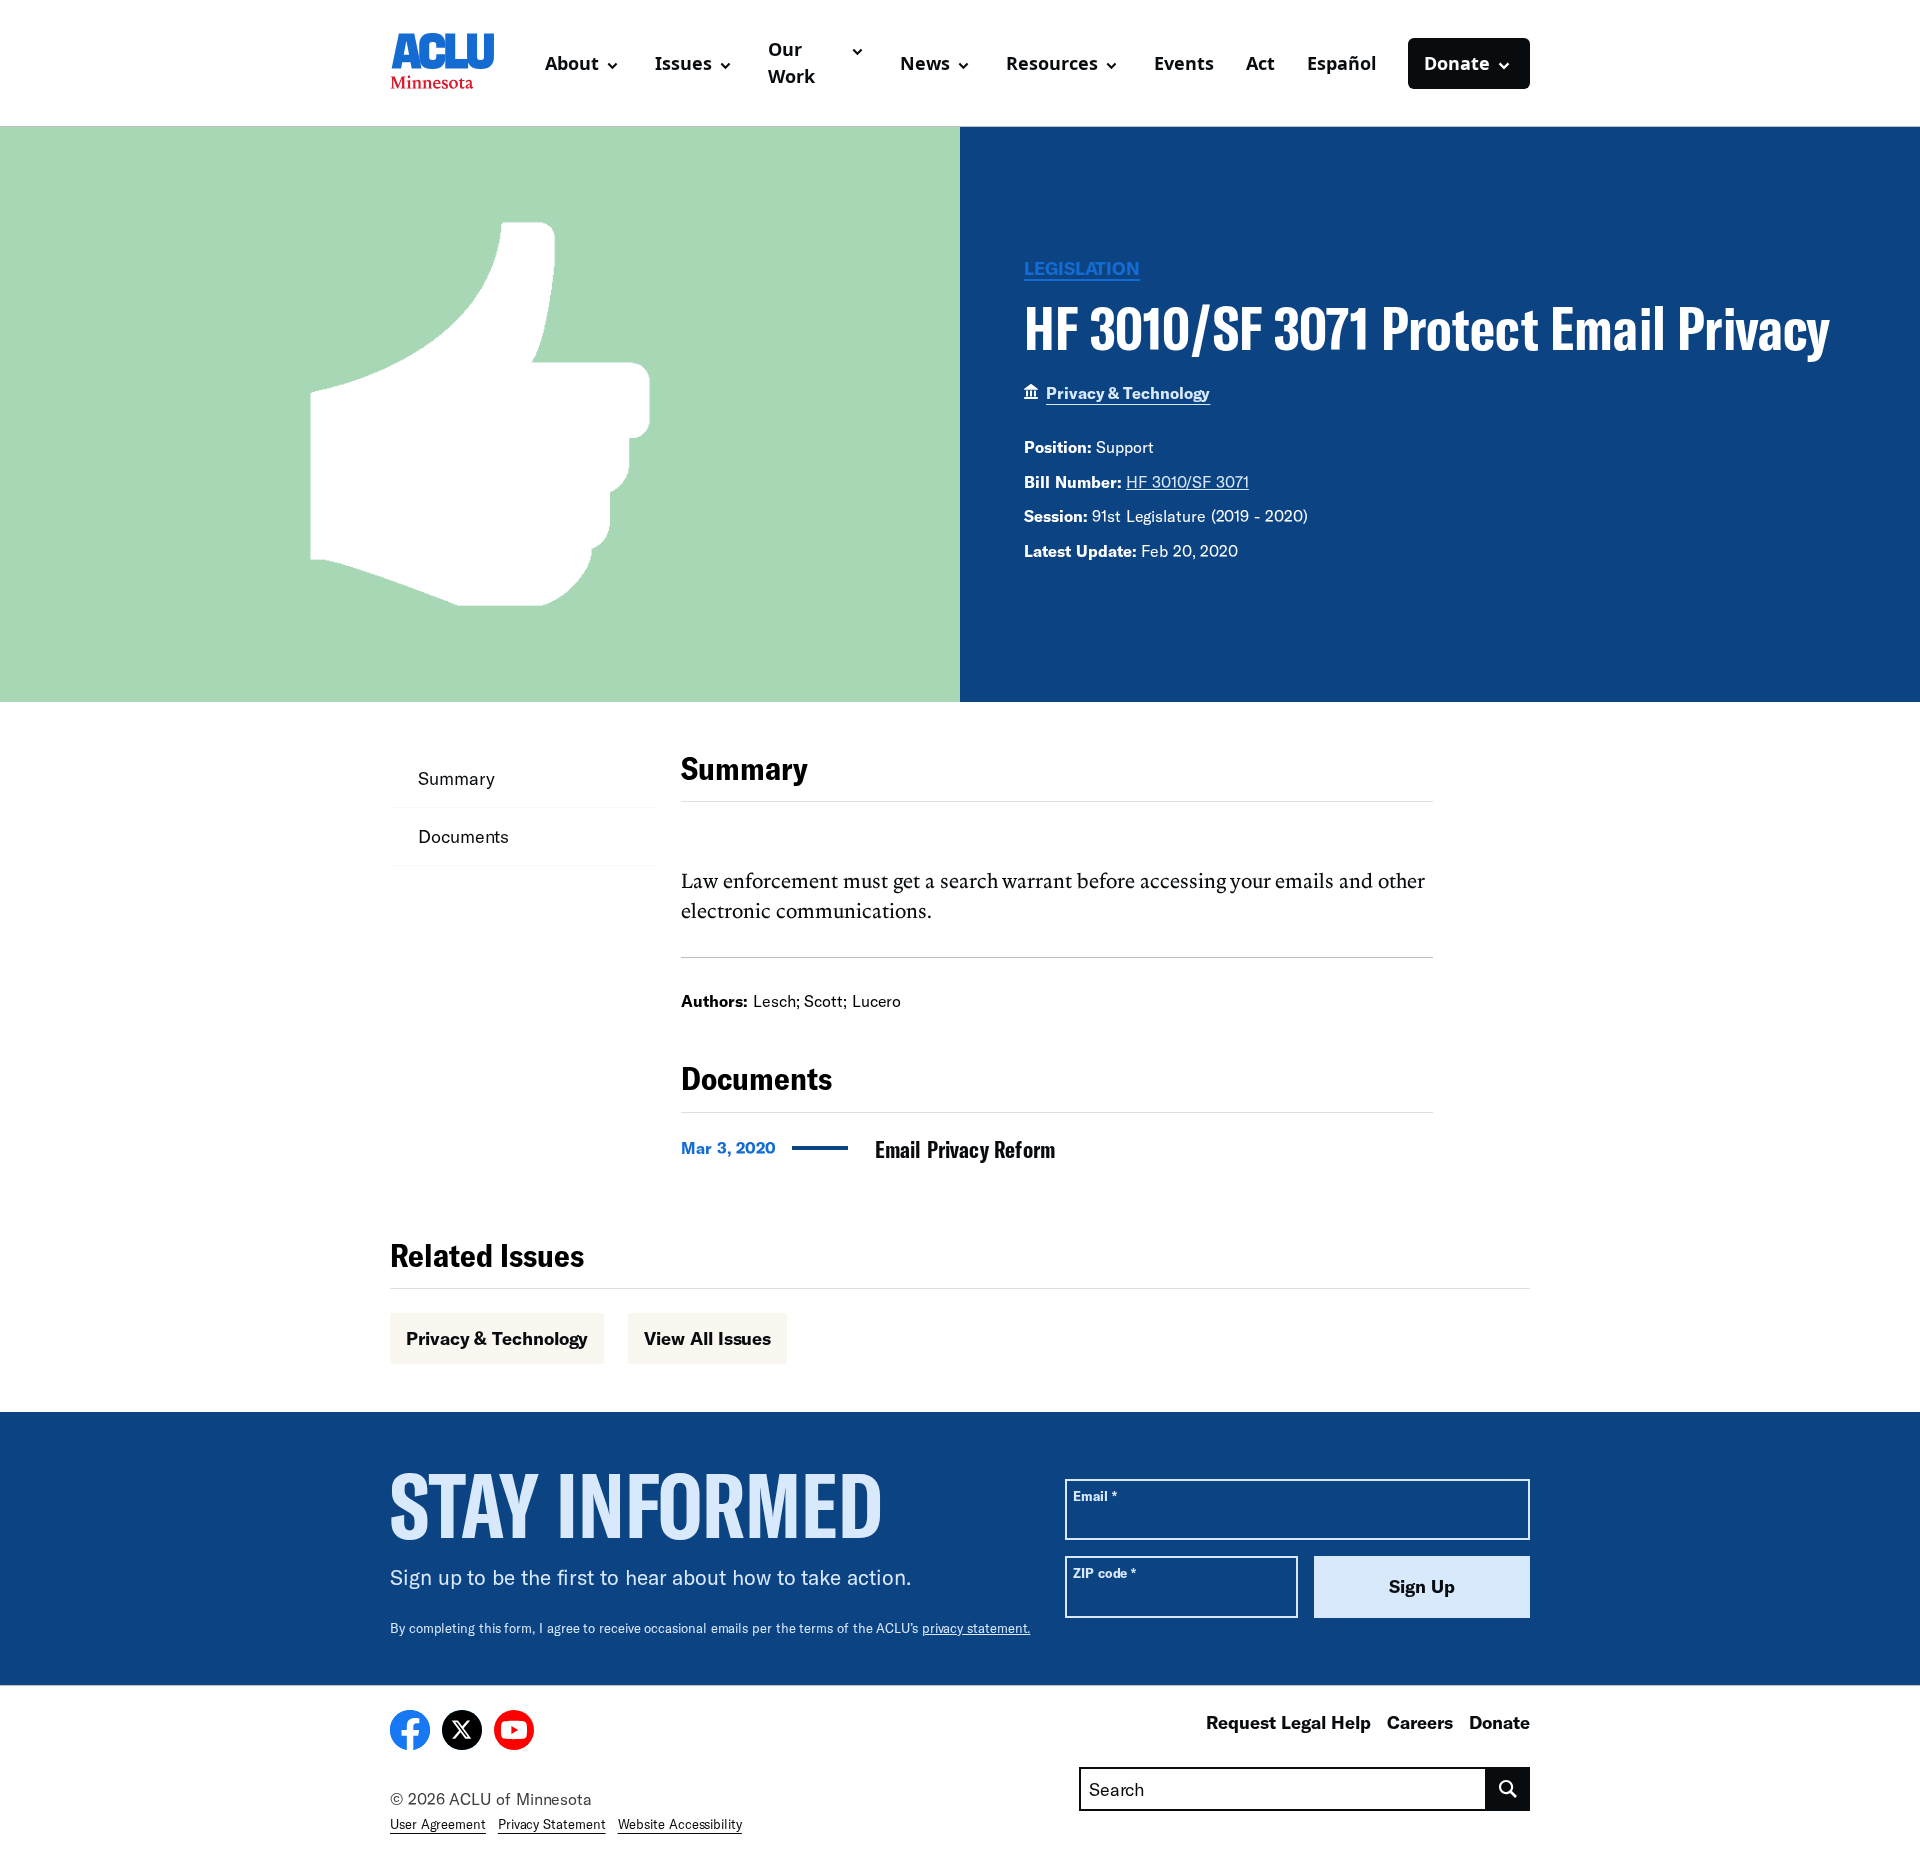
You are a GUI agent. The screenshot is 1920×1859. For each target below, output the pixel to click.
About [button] (572, 63)
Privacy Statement (552, 1824)
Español (1341, 63)
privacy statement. (976, 1628)
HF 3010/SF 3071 (1187, 481)
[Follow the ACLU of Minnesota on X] (462, 1733)
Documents (463, 836)
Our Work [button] (791, 62)
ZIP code (1104, 1572)
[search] (1508, 1789)
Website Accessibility (680, 1824)
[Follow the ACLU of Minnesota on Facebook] (410, 1733)
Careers (1420, 1722)
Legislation (1082, 268)
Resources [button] (1052, 63)
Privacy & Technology (1128, 392)
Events (1184, 63)
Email (1094, 1495)
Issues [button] (683, 63)
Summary (456, 778)
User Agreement (438, 1824)
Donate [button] (1457, 63)
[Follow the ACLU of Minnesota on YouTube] (514, 1733)
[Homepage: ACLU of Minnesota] (459, 63)
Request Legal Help (1288, 1722)
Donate (1499, 1722)
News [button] (925, 63)
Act (1260, 63)
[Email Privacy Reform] (1057, 1155)
